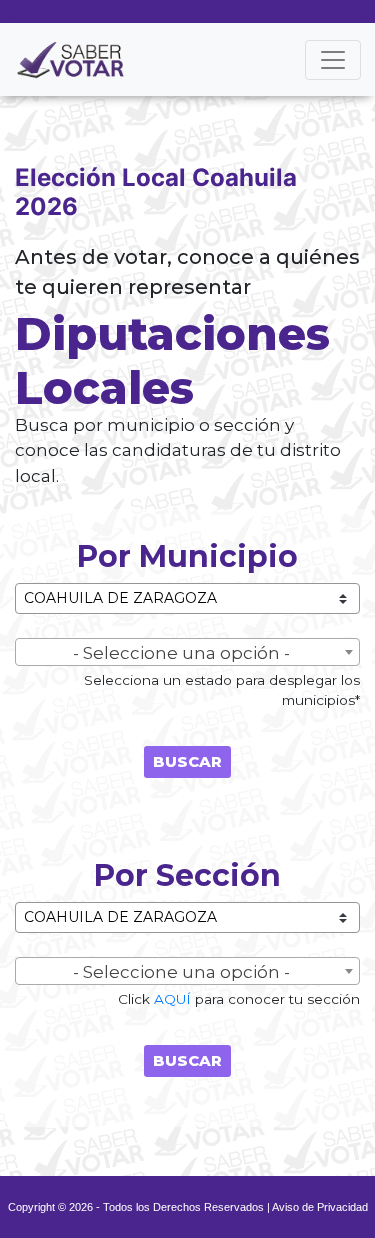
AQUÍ (172, 999)
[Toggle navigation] (333, 60)
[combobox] (187, 652)
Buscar (187, 761)
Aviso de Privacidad (320, 1207)
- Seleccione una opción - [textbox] (181, 653)
